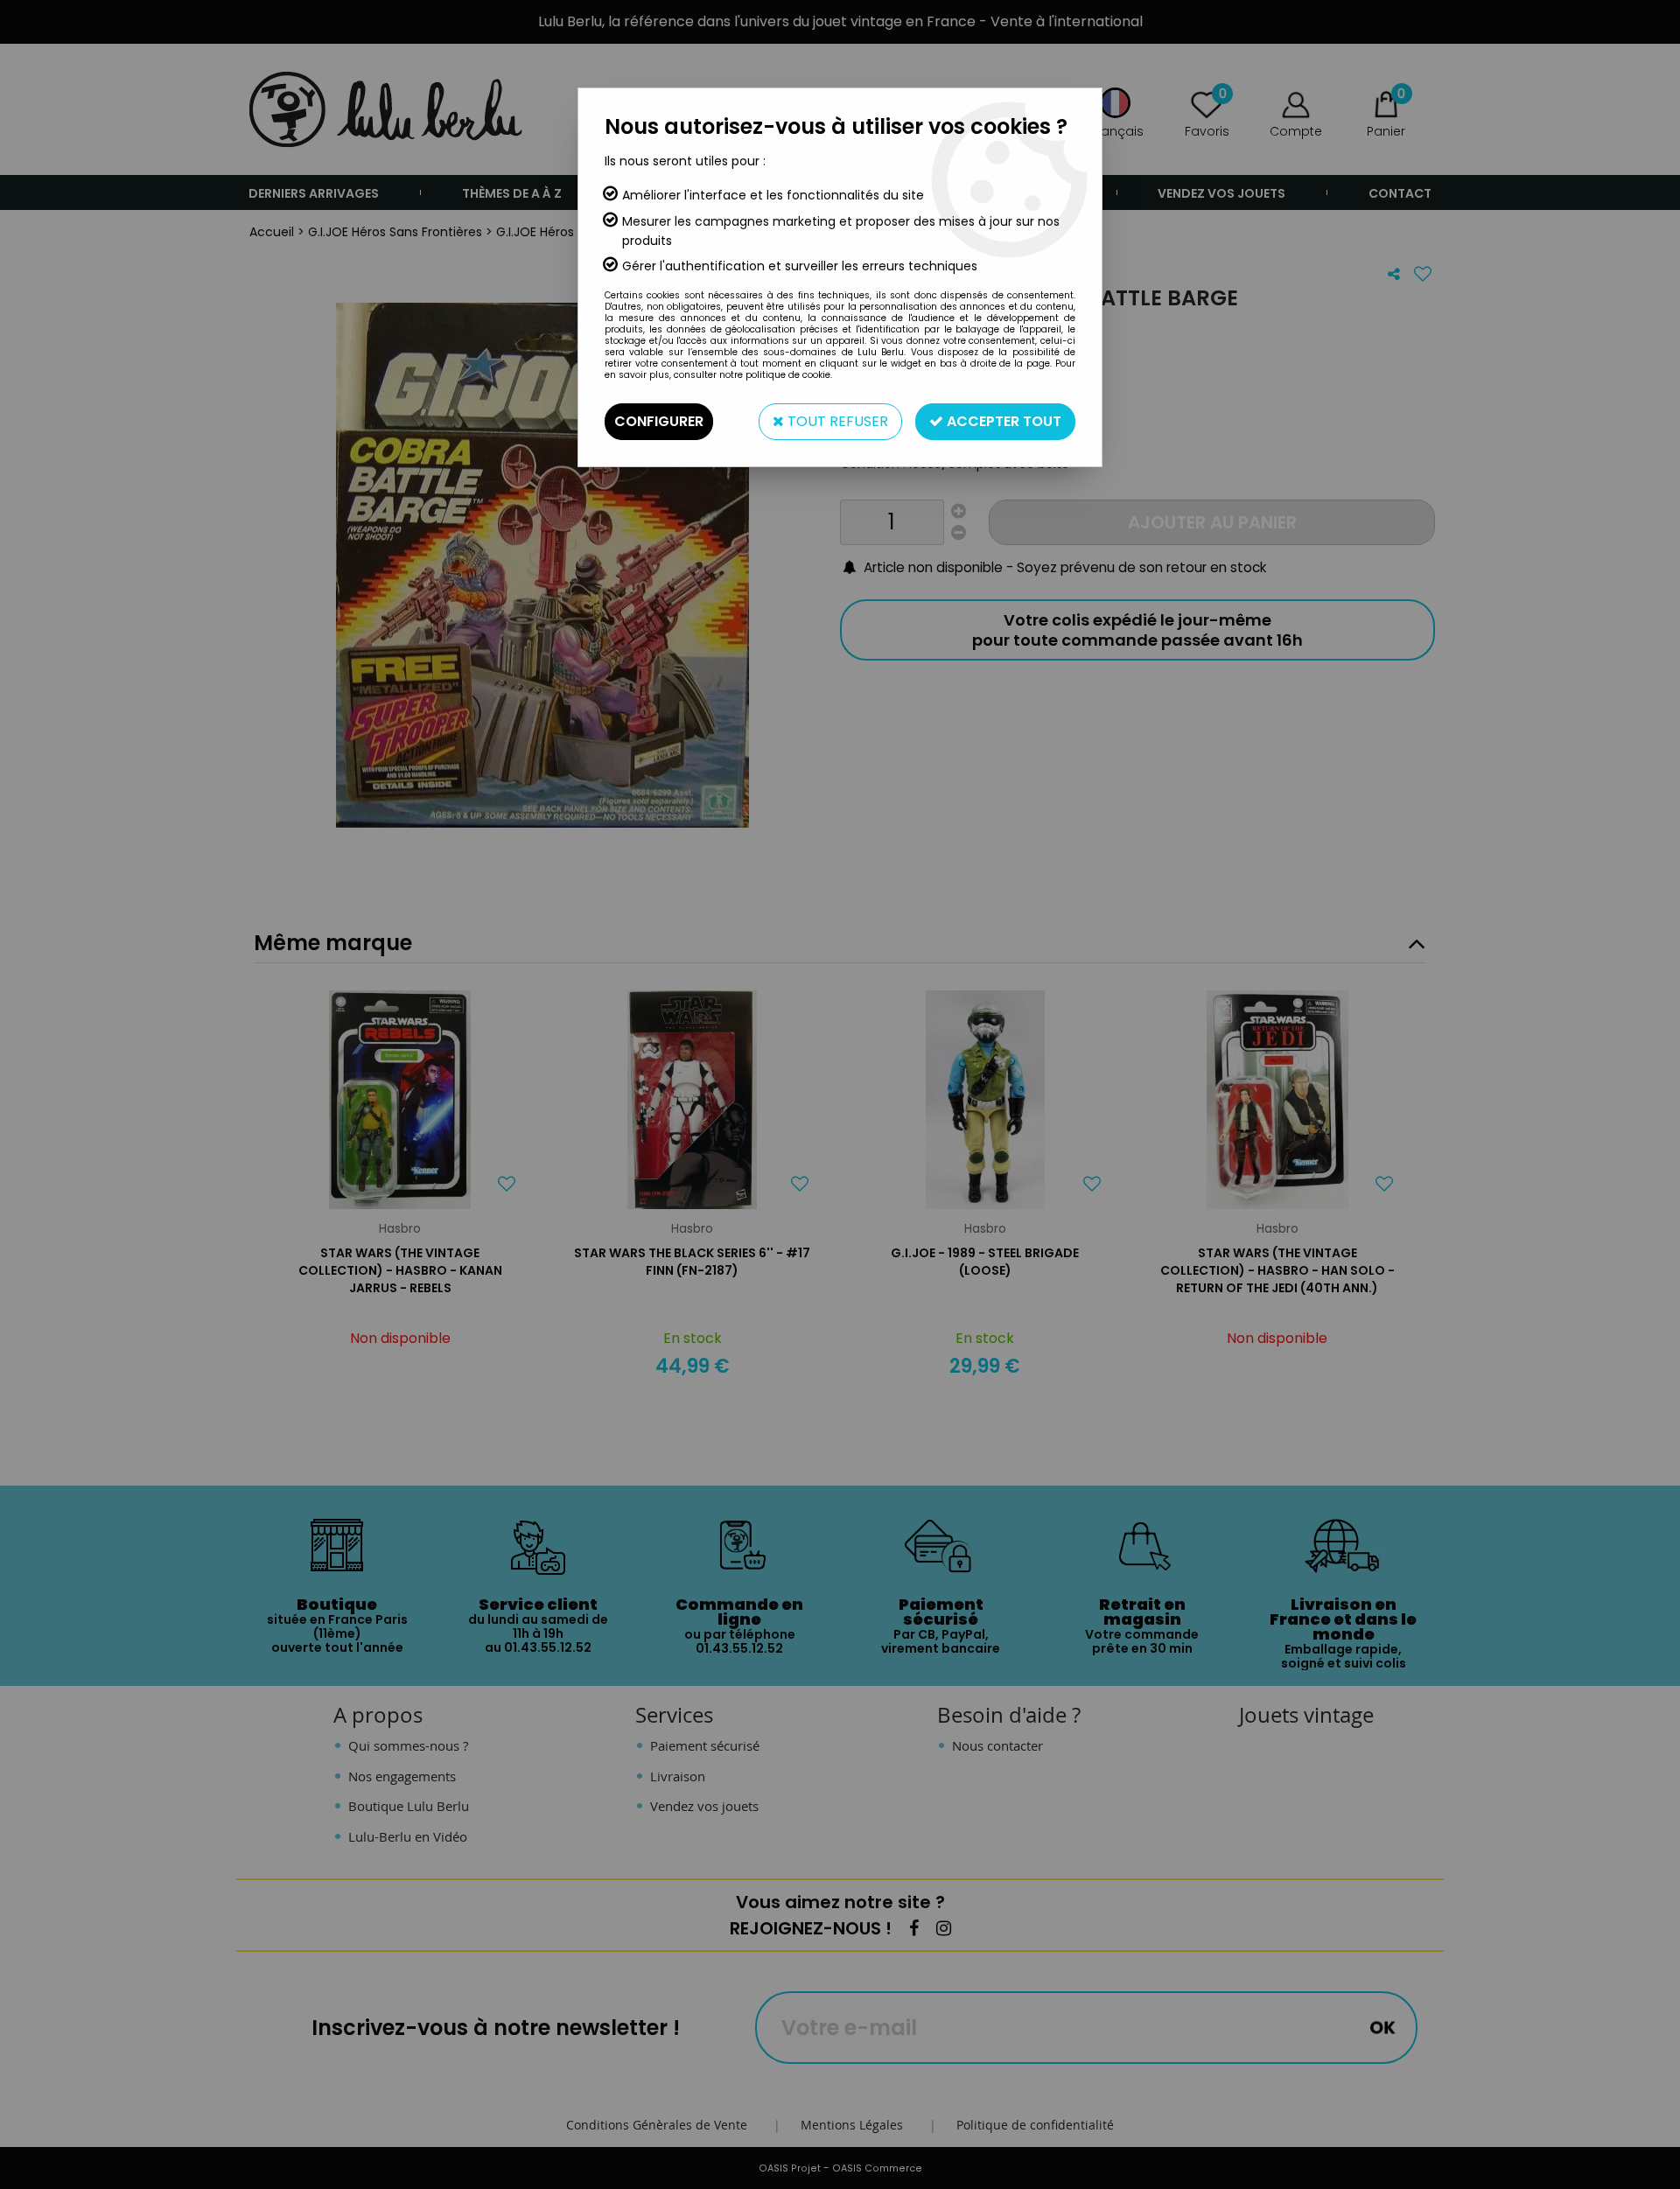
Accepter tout (1002, 421)
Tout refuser (836, 421)
